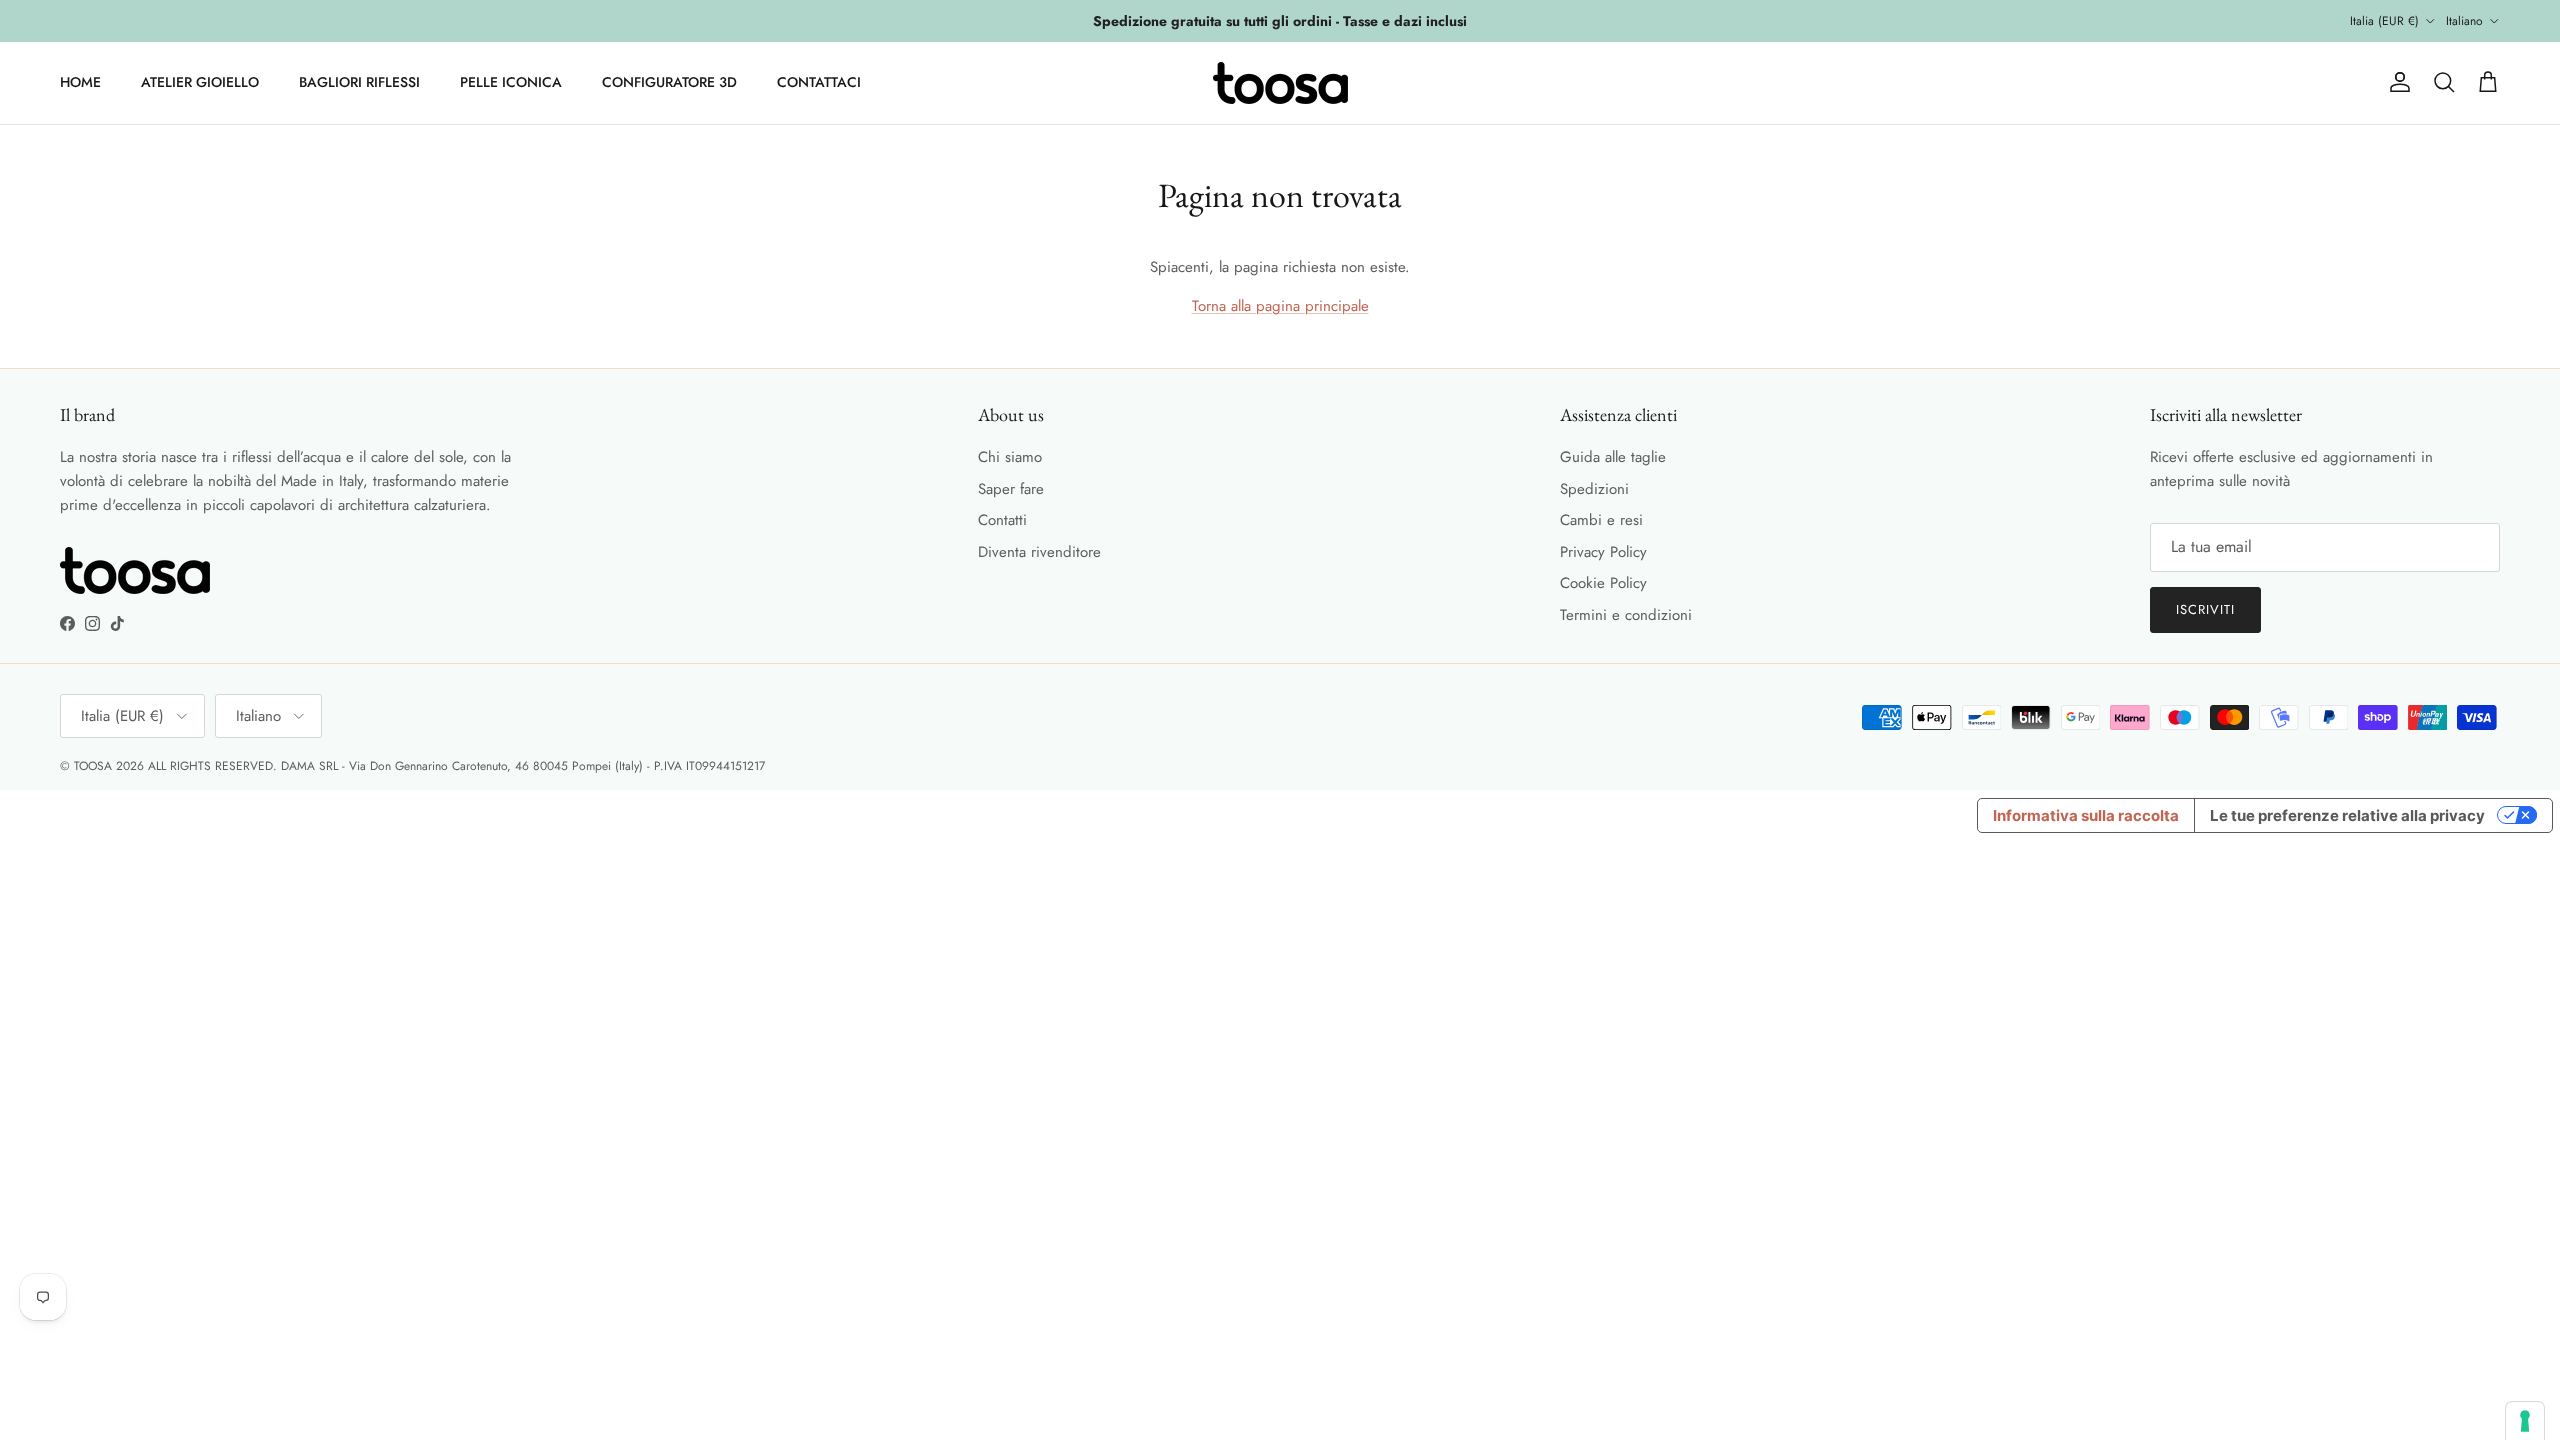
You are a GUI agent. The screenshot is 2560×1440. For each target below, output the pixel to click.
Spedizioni (1594, 489)
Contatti (1002, 520)
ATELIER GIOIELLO (200, 82)
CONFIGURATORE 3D (669, 82)
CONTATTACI (819, 82)
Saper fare (1011, 489)
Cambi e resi (1601, 520)
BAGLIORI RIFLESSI (359, 82)
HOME (80, 82)
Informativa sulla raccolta (2086, 815)
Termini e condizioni (1626, 615)
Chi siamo (1010, 457)
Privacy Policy (1603, 552)
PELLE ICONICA (511, 82)
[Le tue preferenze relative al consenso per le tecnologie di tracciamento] (2525, 1421)
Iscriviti (2205, 609)
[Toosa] (1280, 83)
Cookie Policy (1603, 583)
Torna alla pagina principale (1280, 306)
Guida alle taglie (1613, 457)
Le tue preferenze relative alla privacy (2347, 815)
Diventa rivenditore (1039, 552)
